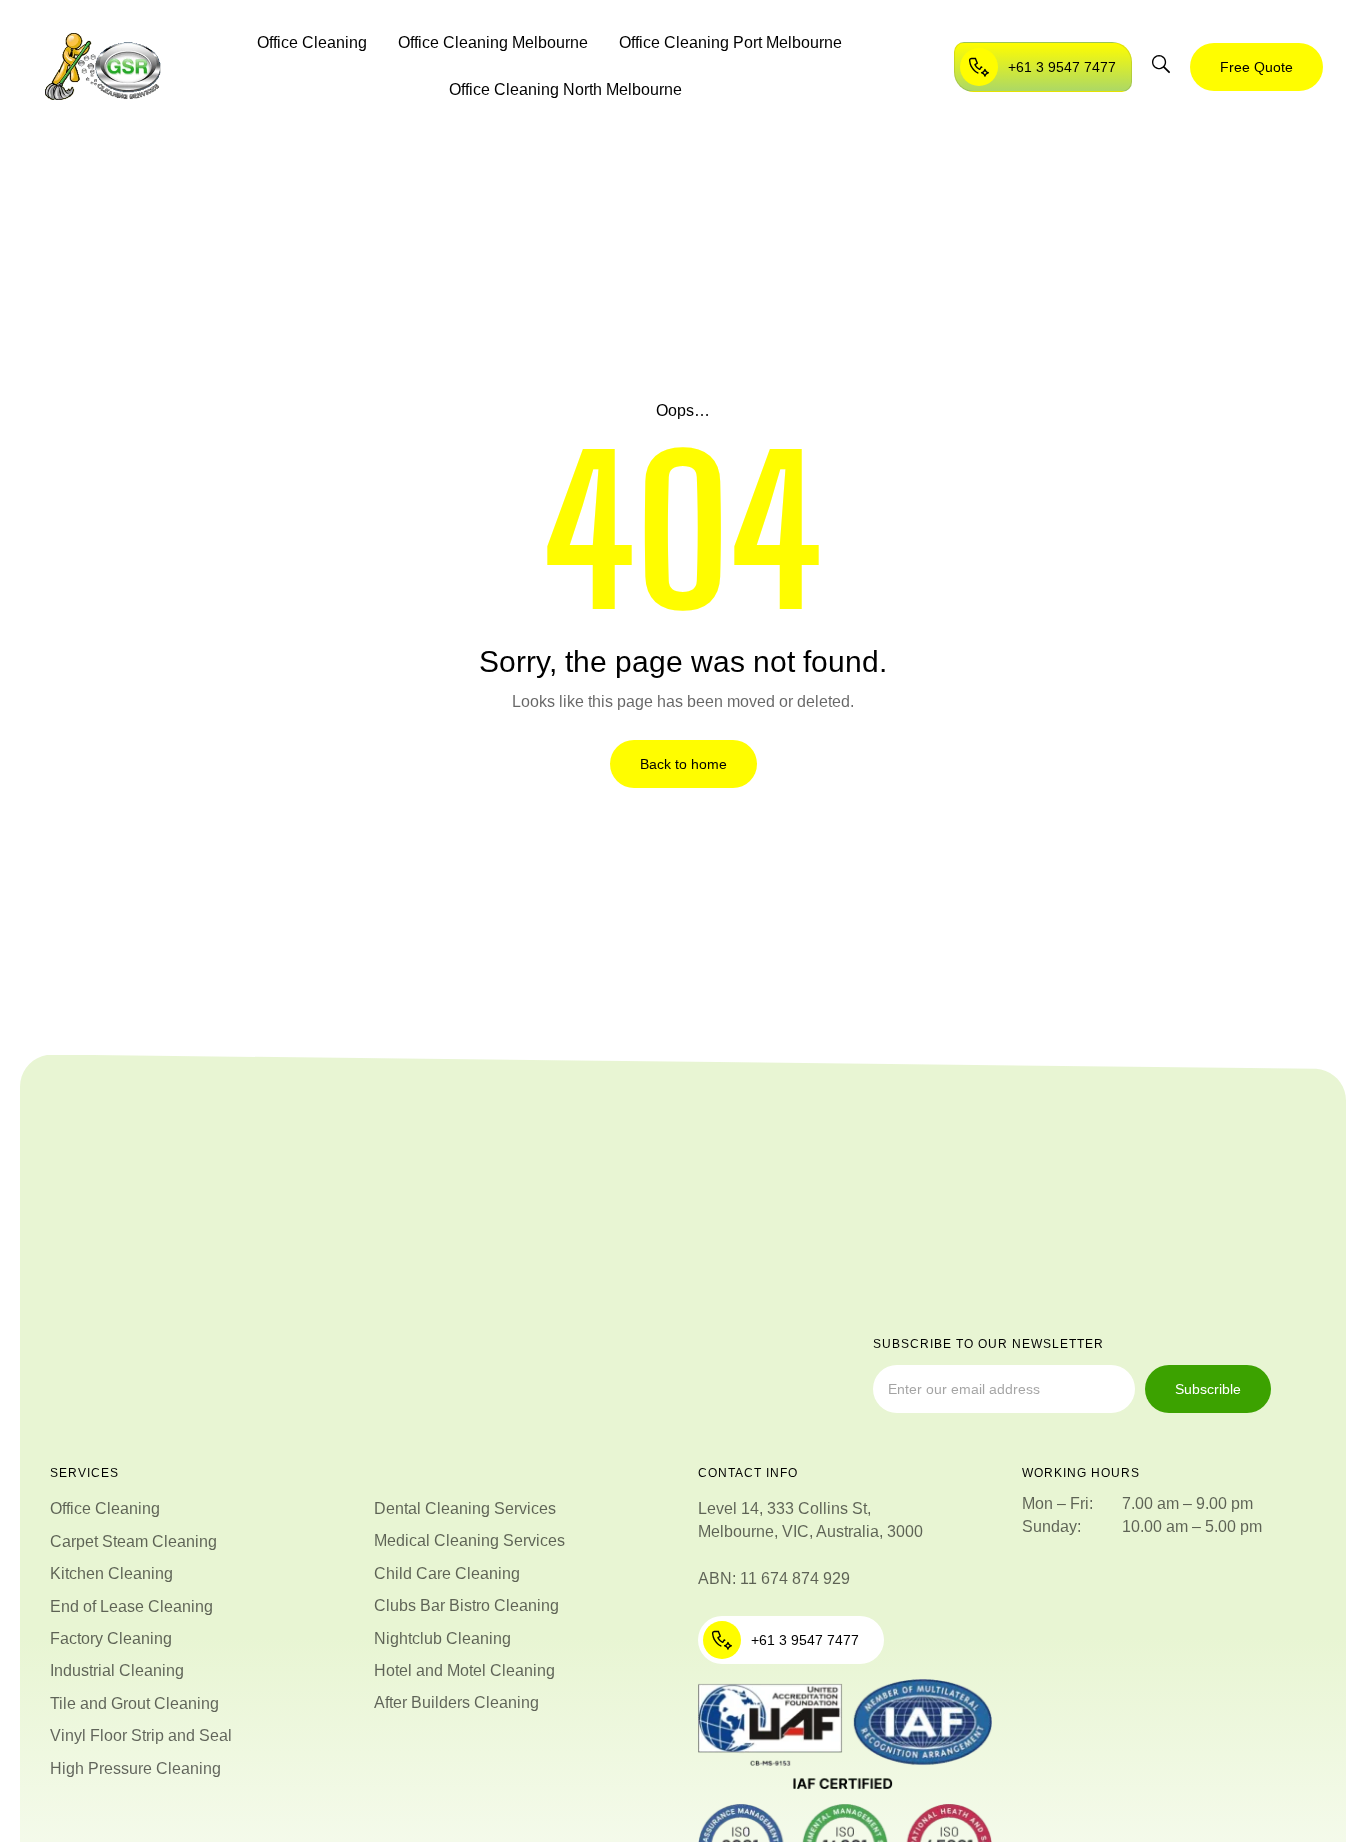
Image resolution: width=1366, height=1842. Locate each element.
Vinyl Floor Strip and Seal (141, 1735)
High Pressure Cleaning (135, 1768)
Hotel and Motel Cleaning (464, 1670)
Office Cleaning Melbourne (493, 42)
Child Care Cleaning (447, 1573)
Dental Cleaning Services (465, 1508)
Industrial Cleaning (117, 1670)
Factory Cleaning (111, 1638)
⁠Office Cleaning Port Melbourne (730, 42)
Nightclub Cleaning (442, 1638)
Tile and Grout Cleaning (134, 1703)
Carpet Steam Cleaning (133, 1541)
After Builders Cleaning (456, 1702)
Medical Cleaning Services (469, 1540)
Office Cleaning (312, 42)
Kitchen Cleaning (111, 1573)
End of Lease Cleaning (131, 1606)
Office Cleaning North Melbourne (565, 89)
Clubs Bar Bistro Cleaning (466, 1605)
